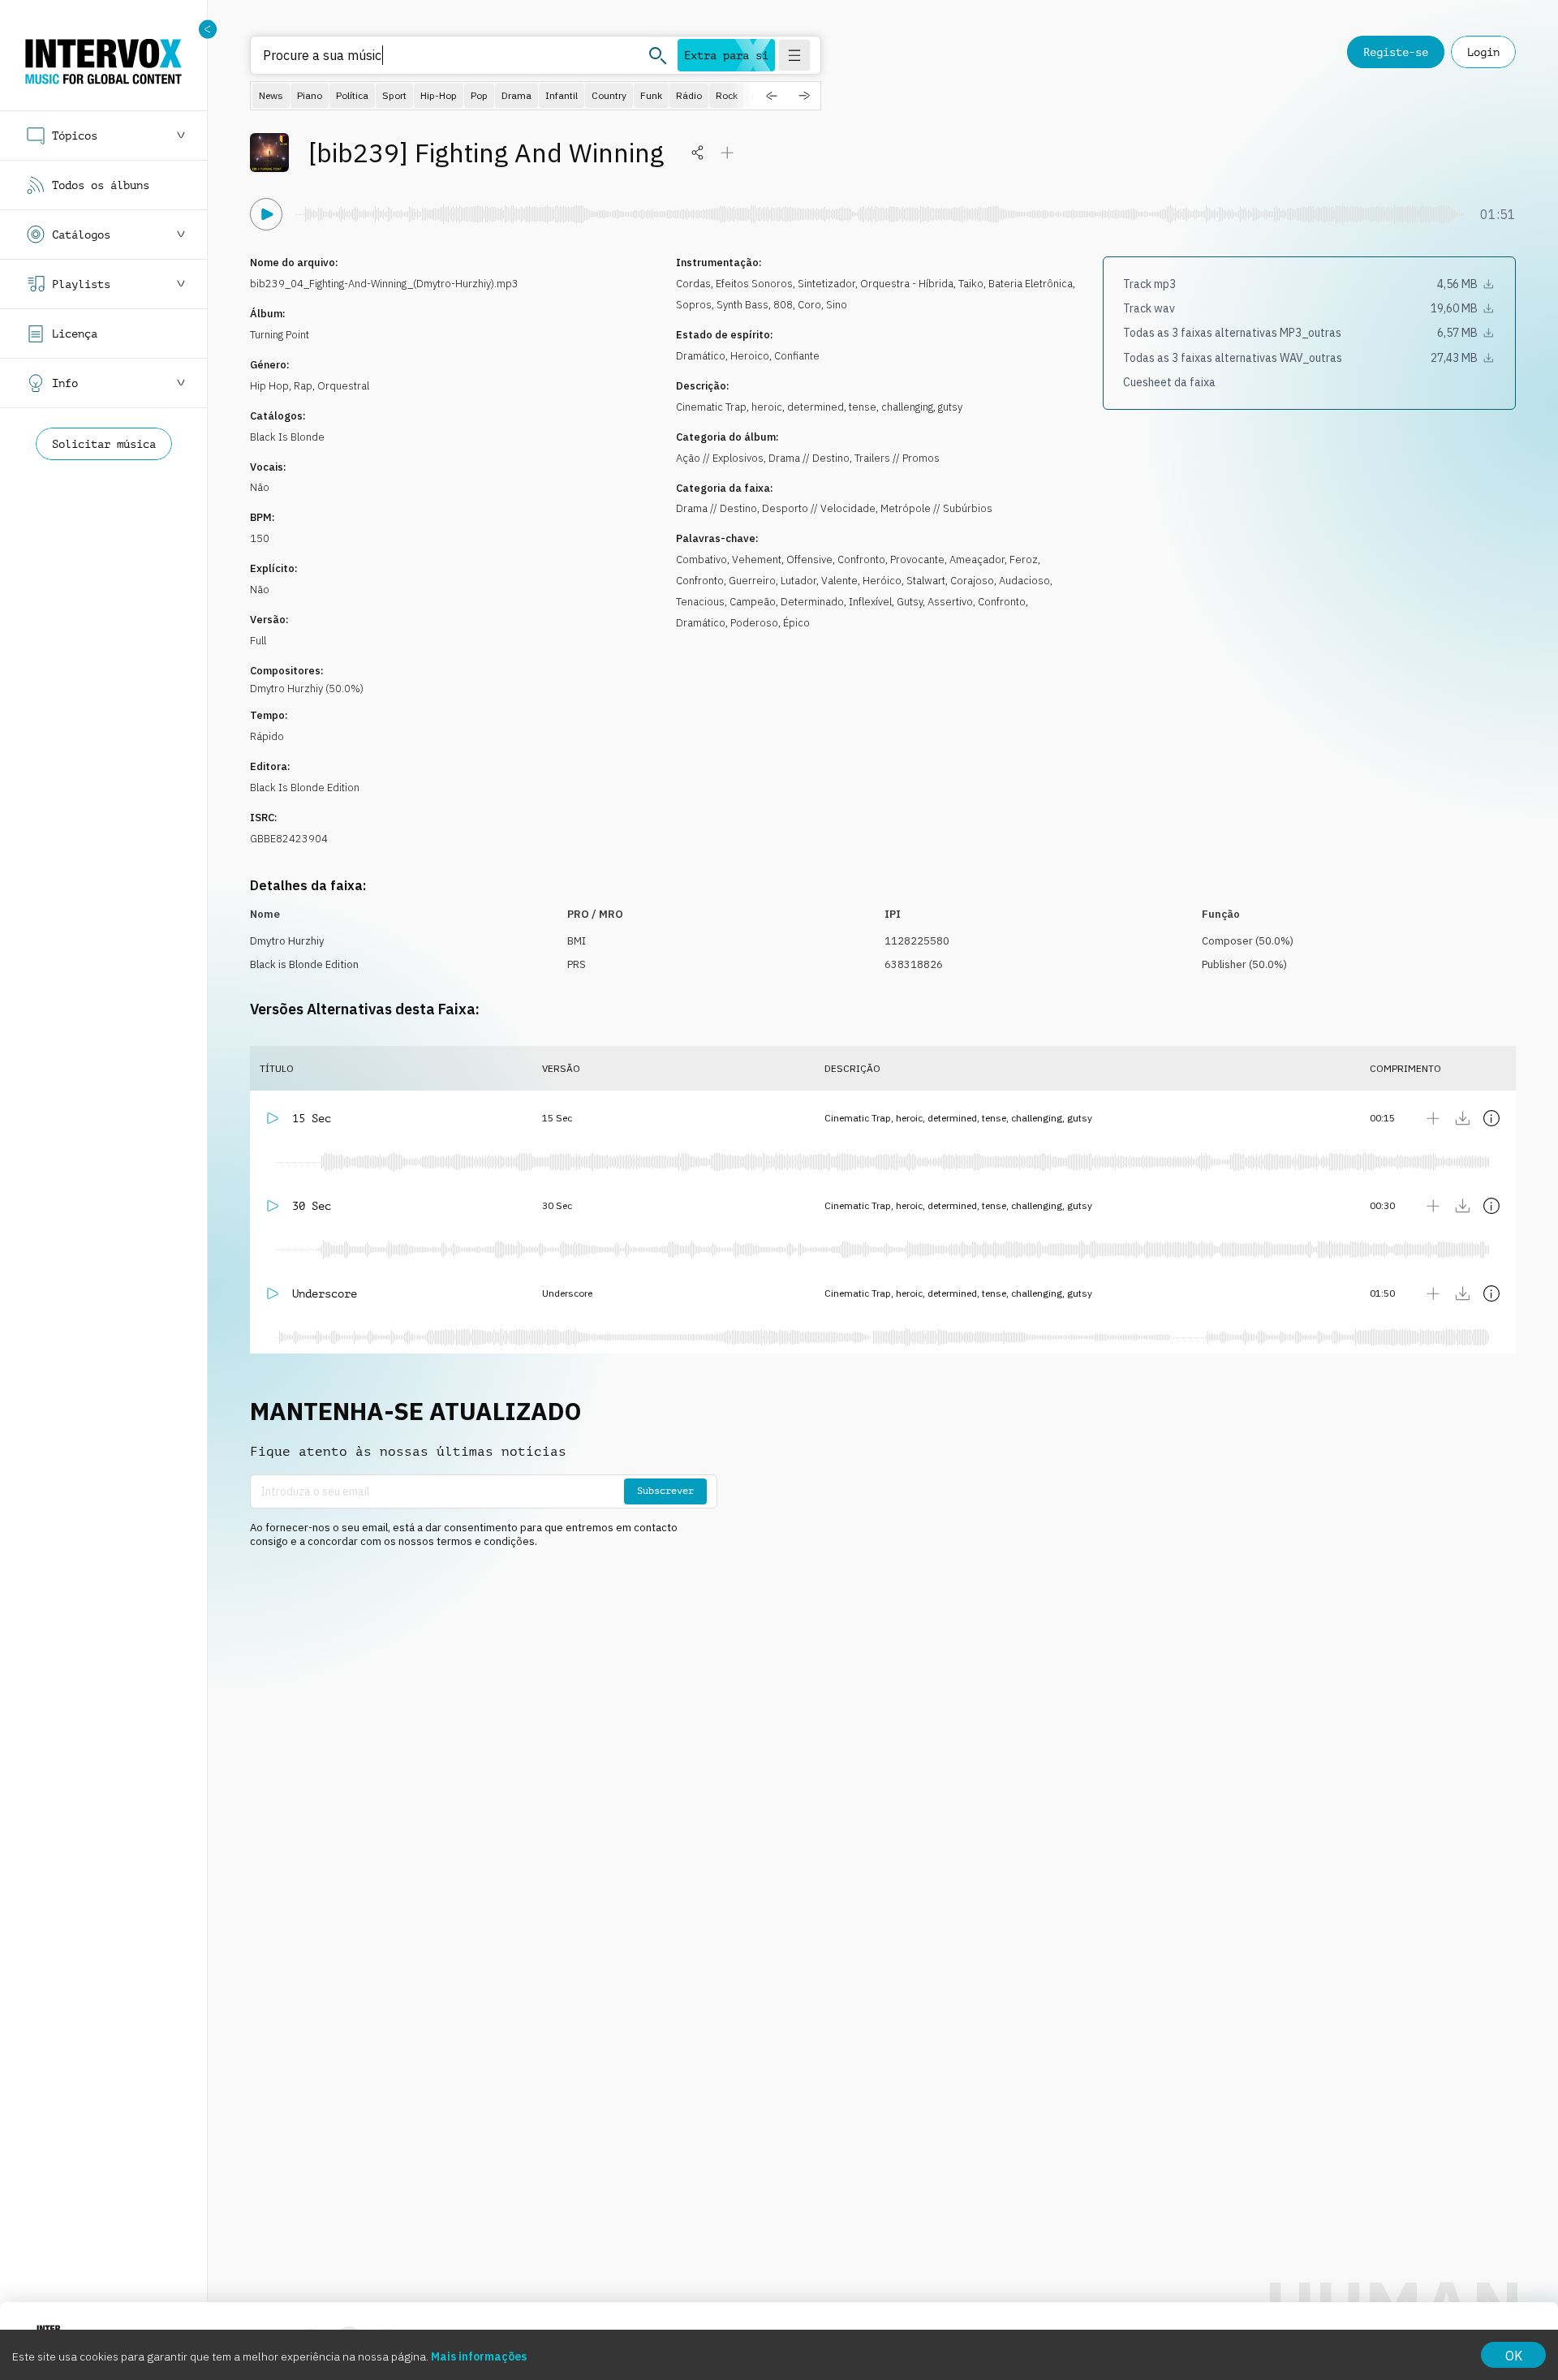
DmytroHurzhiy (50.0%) (307, 689)
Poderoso (754, 623)
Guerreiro (752, 581)
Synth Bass (742, 305)
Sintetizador (826, 284)
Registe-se (1396, 52)
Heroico (750, 356)
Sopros (694, 305)
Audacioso (1024, 581)
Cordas (693, 284)
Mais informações (479, 2356)
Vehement (757, 559)
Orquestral (343, 386)
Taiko (971, 284)
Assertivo (950, 602)
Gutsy (910, 602)
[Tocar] (266, 214)
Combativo (702, 559)
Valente (839, 581)
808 (783, 305)
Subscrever (665, 1491)
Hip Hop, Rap (281, 386)
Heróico (882, 581)
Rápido (267, 736)
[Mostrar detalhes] (1491, 1118)
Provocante (917, 559)
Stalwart (926, 581)
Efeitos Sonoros (754, 284)
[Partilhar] (698, 153)
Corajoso (972, 581)
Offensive (809, 559)
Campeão (753, 602)
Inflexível (870, 602)
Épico (796, 623)
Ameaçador (977, 559)
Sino (837, 305)
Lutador (798, 581)
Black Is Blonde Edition (305, 788)
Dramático (701, 356)
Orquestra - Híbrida (907, 284)
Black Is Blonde (287, 437)
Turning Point (280, 335)
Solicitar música (104, 444)
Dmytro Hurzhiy (287, 941)
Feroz (1024, 559)
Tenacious (700, 602)
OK (1514, 2356)
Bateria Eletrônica (1031, 284)
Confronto (861, 559)
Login (1483, 52)
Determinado (812, 602)
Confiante (797, 356)
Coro (809, 305)
